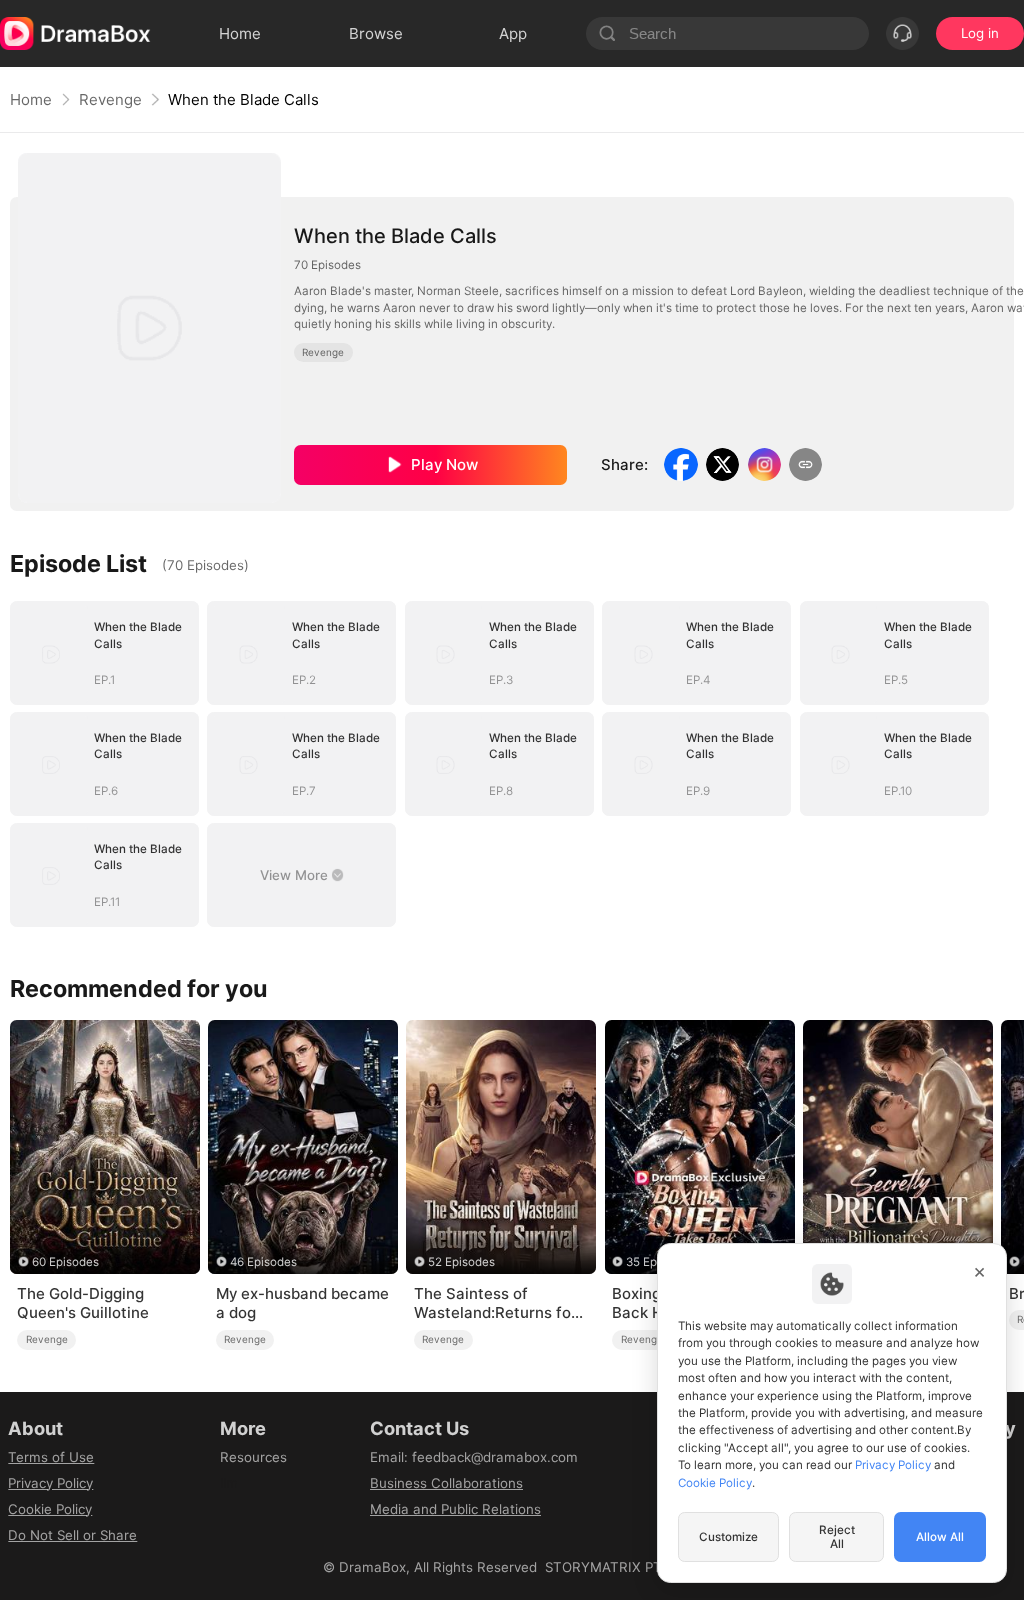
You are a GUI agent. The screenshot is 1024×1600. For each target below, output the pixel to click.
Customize (728, 1537)
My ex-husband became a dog (302, 1303)
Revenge (110, 99)
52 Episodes (461, 1262)
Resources (253, 1457)
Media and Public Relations (455, 1509)
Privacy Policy (50, 1483)
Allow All (940, 1537)
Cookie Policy (50, 1509)
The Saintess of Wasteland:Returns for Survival (495, 1304)
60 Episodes (65, 1262)
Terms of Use (51, 1457)
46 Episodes (263, 1262)
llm (229, 1483)
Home (31, 99)
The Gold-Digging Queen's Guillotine (83, 1303)
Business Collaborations (446, 1483)
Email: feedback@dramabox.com (474, 1457)
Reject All (837, 1537)
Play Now (444, 464)
